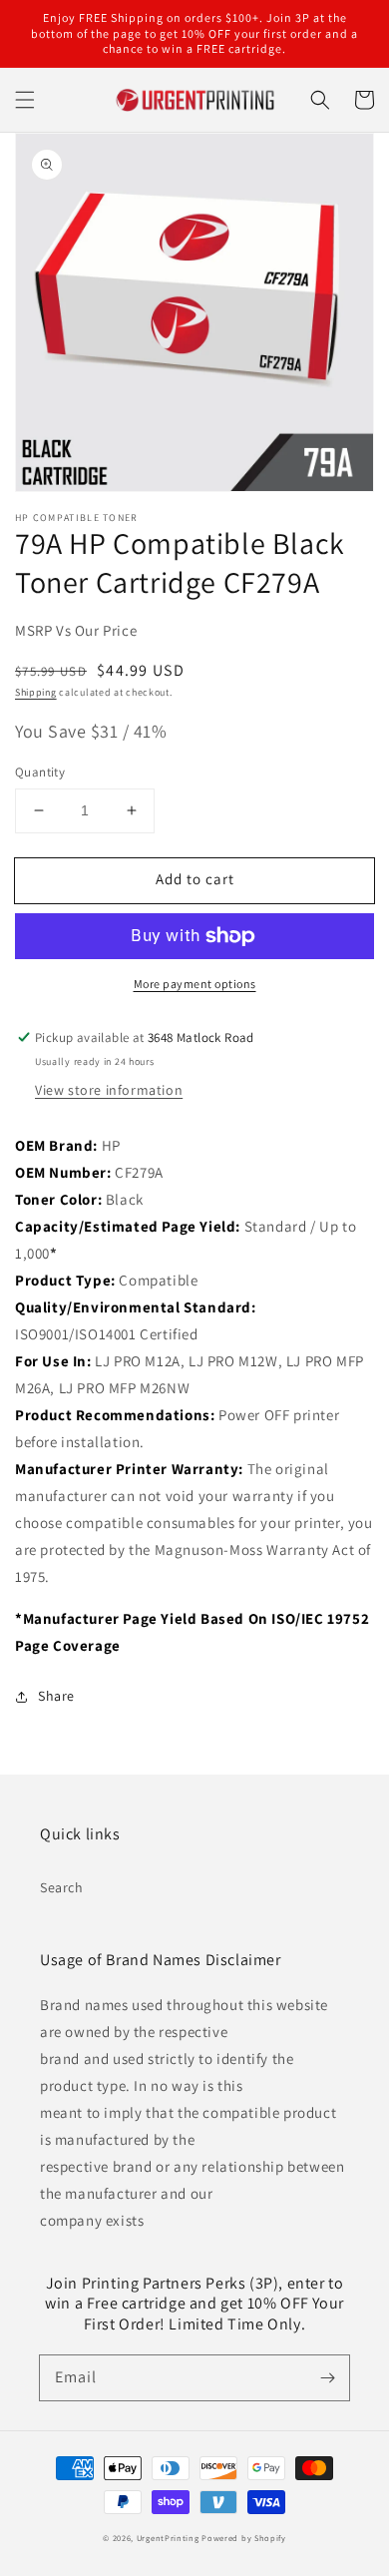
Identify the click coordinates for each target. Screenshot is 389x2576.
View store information (109, 1090)
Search (62, 1887)
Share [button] (56, 1696)
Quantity (40, 772)
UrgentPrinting (168, 2538)
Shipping (36, 692)
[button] (25, 100)
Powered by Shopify (244, 2538)
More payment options (195, 984)
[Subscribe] (327, 2377)
